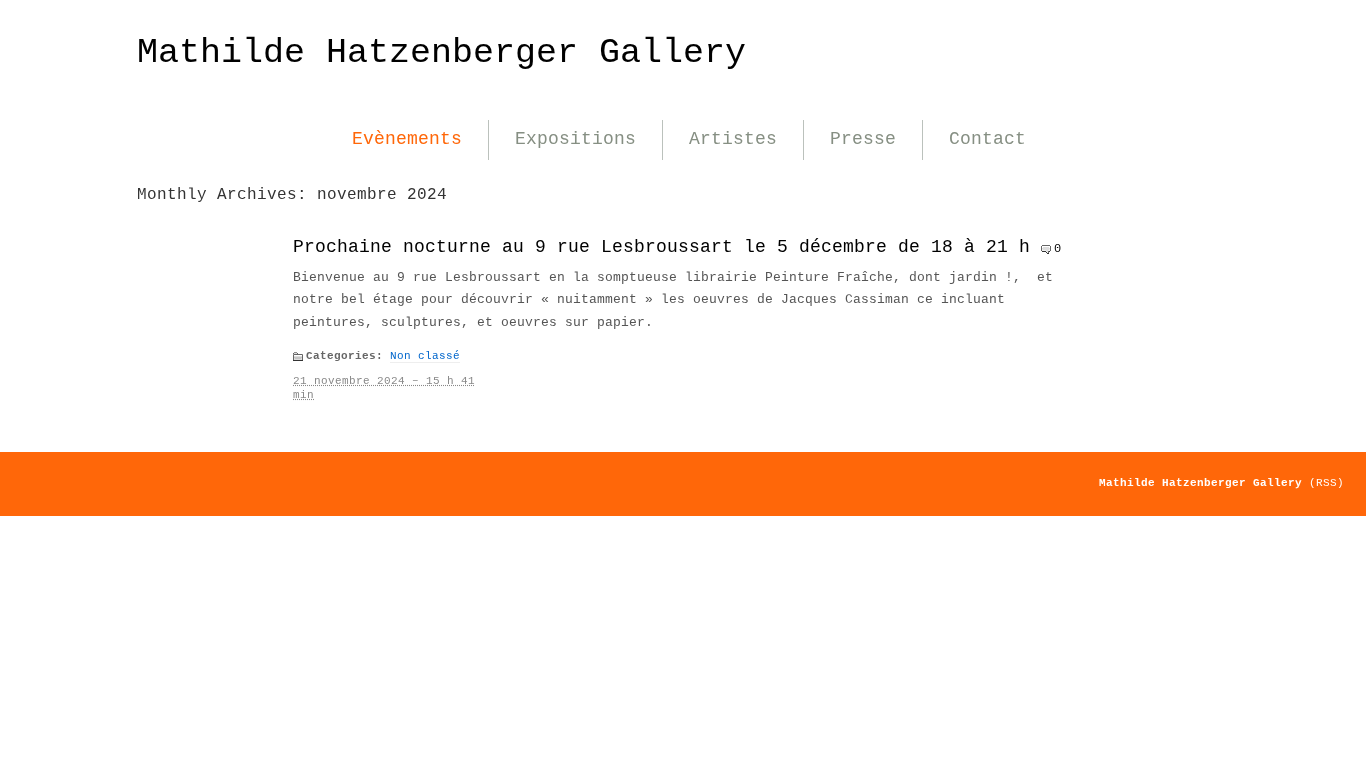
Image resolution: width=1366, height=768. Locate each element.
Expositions (575, 139)
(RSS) (1326, 483)
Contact (987, 139)
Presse (863, 139)
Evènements (407, 139)
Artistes (733, 139)
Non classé (425, 356)
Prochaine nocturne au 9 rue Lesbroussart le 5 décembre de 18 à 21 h (661, 247)
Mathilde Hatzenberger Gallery (441, 52)
